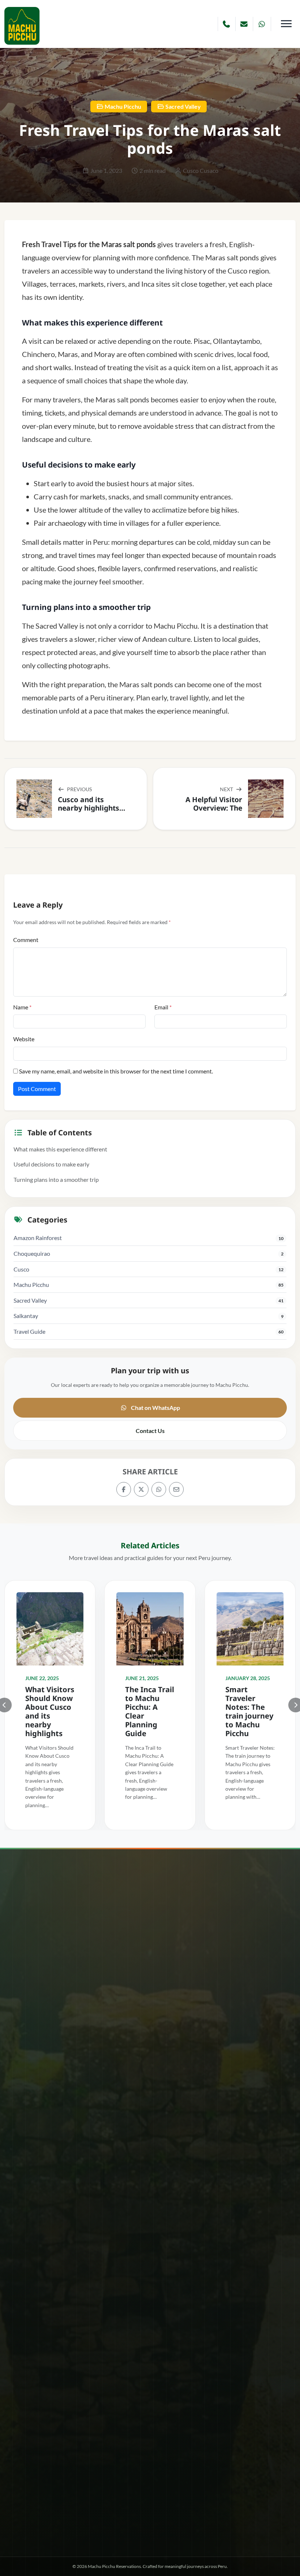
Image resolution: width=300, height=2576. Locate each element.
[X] (141, 1489)
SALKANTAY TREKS (183, 2097)
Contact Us (150, 1431)
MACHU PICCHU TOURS (189, 2085)
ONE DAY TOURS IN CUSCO (193, 2050)
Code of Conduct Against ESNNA (49, 2240)
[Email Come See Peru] (244, 24)
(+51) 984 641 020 (32, 2056)
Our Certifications (150, 2521)
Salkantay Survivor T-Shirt (41, 2287)
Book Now (125, 2506)
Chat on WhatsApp (155, 1408)
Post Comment (37, 1089)
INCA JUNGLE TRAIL (184, 2061)
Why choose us (24, 2506)
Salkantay (26, 1316)
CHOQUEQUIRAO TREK (188, 2038)
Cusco (21, 1269)
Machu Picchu (122, 106)
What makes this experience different (60, 1149)
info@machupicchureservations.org (69, 2166)
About (56, 2506)
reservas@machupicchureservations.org (72, 2176)
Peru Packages (28, 2275)
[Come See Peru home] (22, 26)
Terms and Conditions (232, 2506)
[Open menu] (286, 23)
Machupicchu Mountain (39, 2263)
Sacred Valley (183, 106)
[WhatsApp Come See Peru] (262, 24)
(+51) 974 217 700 (32, 2047)
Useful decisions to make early (51, 1164)
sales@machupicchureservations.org (64, 2186)
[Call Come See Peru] (227, 24)
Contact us (157, 2506)
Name (22, 1007)
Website (24, 1039)
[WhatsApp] (159, 1489)
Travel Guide (29, 1331)
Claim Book (24, 2538)
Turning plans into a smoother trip (56, 1179)
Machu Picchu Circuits (37, 2252)
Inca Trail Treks (177, 2073)
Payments (188, 2506)
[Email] (176, 1489)
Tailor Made (25, 2298)
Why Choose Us (29, 2333)
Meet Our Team (88, 2506)
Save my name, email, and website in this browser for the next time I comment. (116, 1071)
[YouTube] (160, 2485)
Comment (26, 940)
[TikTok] (179, 2485)
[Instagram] (140, 2485)
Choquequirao (32, 1253)
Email (163, 1007)
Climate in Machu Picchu (40, 2228)
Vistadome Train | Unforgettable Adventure (60, 2322)
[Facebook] (124, 1489)
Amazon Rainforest (38, 1238)
